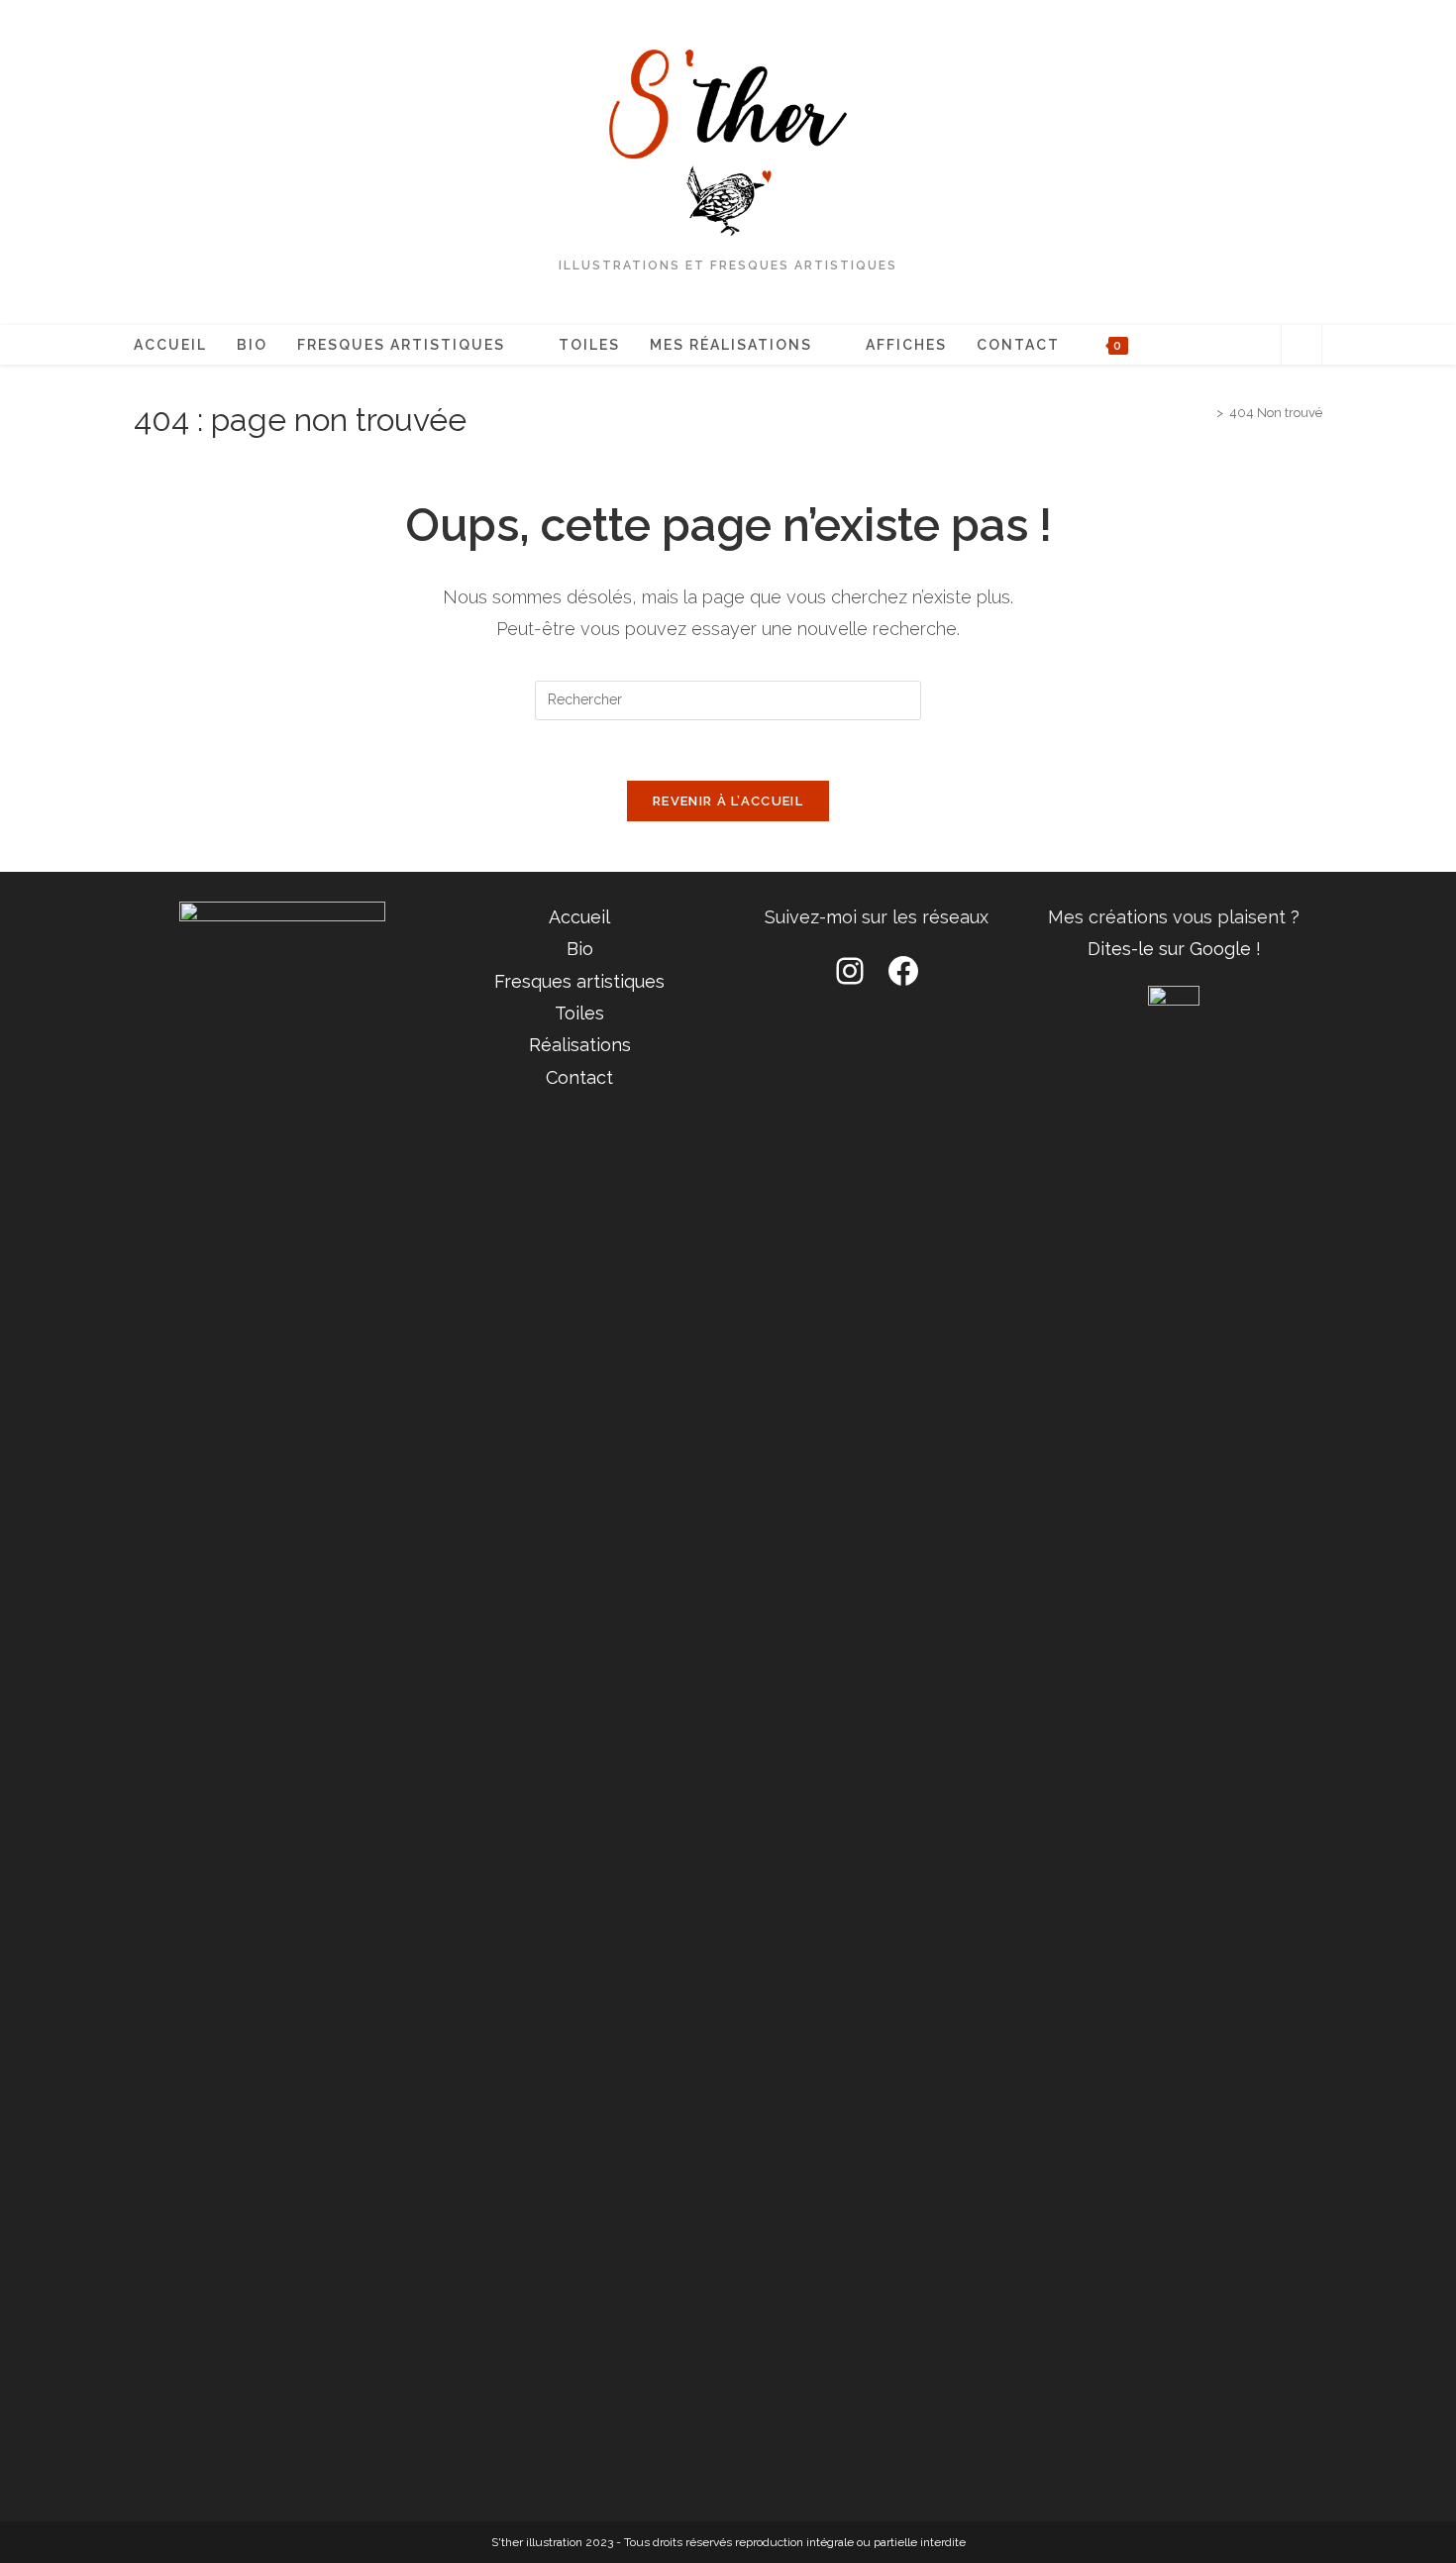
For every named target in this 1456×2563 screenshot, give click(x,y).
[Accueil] (1205, 413)
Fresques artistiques (579, 981)
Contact (579, 1077)
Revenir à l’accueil (728, 801)
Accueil (579, 917)
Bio (580, 949)
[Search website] (1301, 348)
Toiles (579, 1013)
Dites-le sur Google (1169, 949)
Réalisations (580, 1045)
